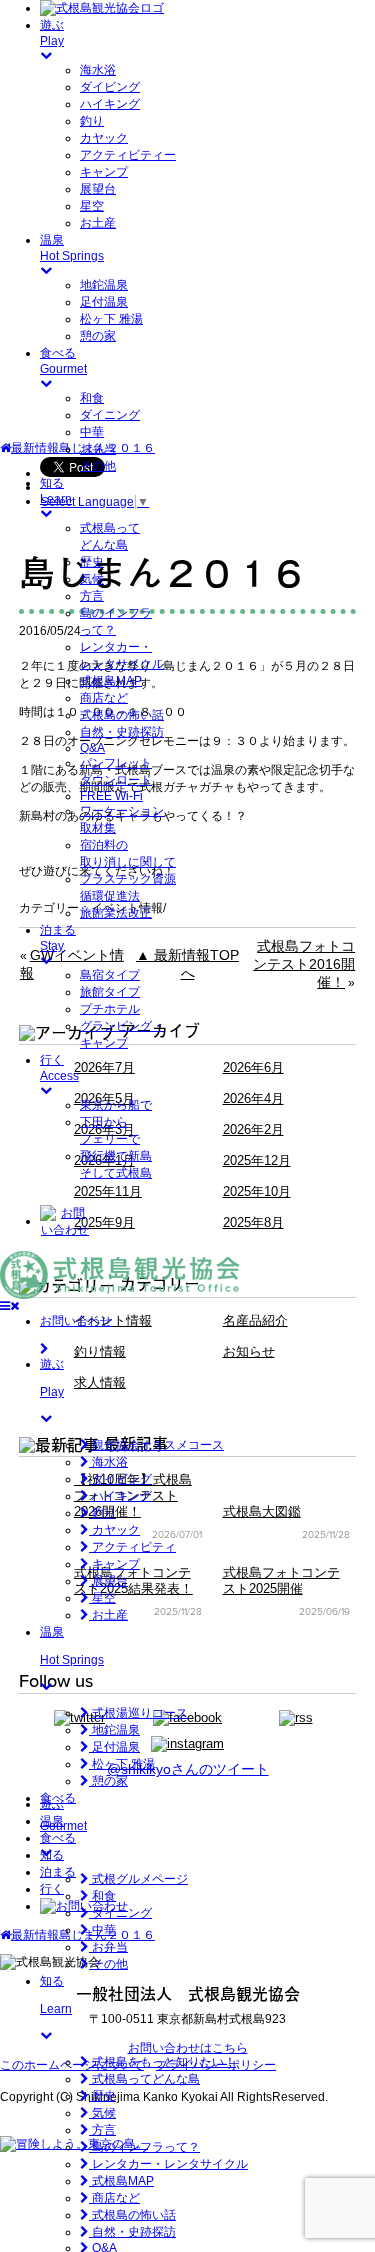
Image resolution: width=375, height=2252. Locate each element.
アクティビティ (132, 1547)
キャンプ (104, 172)
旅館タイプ (110, 992)
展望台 (98, 189)
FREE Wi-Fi (111, 796)
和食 (92, 398)
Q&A (92, 748)
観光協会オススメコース (156, 1445)
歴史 (92, 562)
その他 (98, 466)
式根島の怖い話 (122, 715)
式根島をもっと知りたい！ (162, 2062)
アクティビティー (128, 155)
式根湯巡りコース (138, 1713)
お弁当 (98, 449)
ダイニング (110, 415)
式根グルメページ (138, 1879)
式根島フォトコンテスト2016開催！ (304, 964)
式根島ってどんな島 (144, 2079)
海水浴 (98, 70)
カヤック (104, 138)
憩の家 (98, 336)
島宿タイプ (110, 975)
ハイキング (110, 104)
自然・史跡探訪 (122, 732)
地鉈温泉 (104, 285)
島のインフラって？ (144, 2147)
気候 (92, 579)
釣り (92, 121)
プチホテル (110, 1009)
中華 (92, 432)
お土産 (98, 223)
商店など (104, 698)
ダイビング (110, 87)
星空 (92, 206)
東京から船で (116, 1105)
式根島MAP (111, 681)
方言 (92, 596)
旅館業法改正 (116, 913)
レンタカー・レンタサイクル (168, 2164)
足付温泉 (104, 302)
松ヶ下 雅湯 (111, 319)
